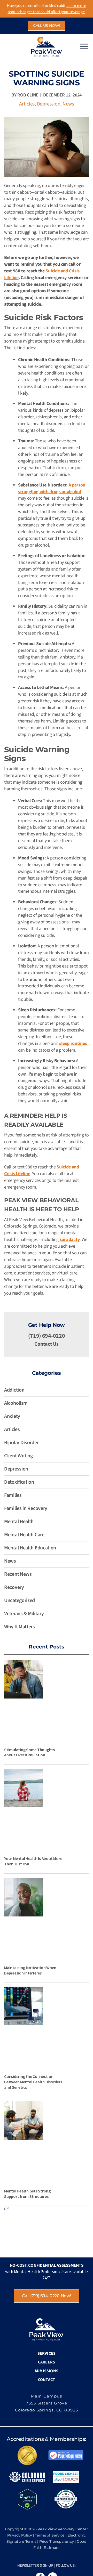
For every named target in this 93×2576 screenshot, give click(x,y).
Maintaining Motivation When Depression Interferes (30, 1970)
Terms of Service (50, 2535)
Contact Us (46, 1344)
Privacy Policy (20, 2535)
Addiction (14, 1390)
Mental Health (19, 1522)
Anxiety (12, 1416)
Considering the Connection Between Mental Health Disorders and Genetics (33, 2082)
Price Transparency (57, 2541)
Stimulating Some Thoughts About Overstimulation (29, 1752)
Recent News (18, 1574)
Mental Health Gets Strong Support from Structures (27, 2194)
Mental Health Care (24, 1535)
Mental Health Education (30, 1548)
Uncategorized (20, 1600)
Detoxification (19, 1482)
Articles (27, 104)
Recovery (14, 1587)
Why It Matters (20, 1627)
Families (13, 1495)
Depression (49, 104)
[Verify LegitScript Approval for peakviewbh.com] (27, 2499)
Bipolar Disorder (21, 1443)
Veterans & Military (24, 1614)
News (68, 104)
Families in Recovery (26, 1508)
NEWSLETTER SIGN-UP (35, 2566)
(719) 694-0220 (47, 1336)
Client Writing (18, 1456)
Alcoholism (16, 1403)
